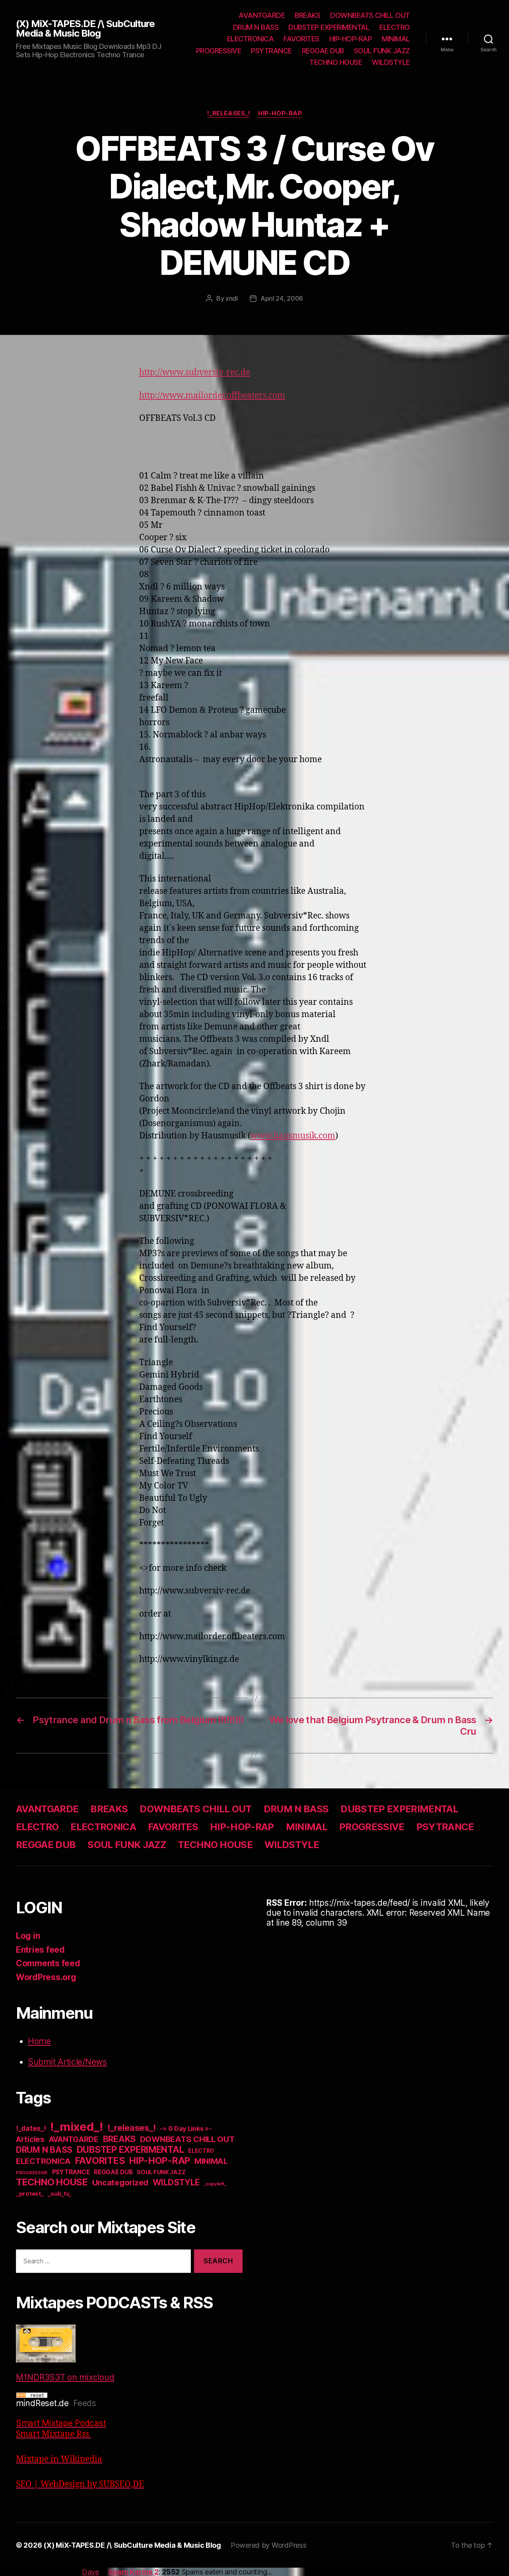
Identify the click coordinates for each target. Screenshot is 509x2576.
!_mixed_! (77, 2127)
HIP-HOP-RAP (351, 39)
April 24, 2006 (282, 298)
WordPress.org (46, 1977)
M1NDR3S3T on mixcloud (65, 2377)
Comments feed (48, 1963)
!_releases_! (229, 113)
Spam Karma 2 (133, 2572)
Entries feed (40, 1950)
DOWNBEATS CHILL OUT (370, 15)
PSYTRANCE (271, 51)
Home (39, 2041)
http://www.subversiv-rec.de (195, 373)
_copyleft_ (215, 2184)
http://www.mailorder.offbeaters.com (212, 396)
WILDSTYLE (391, 62)
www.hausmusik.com (293, 1136)
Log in (28, 1936)
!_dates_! (31, 2128)
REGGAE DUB (323, 51)
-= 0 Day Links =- (186, 2129)
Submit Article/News (67, 2062)
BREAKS (307, 15)
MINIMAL (396, 39)
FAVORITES (301, 39)
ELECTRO (395, 27)
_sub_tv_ (59, 2194)
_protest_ (30, 2194)
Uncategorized (120, 2183)
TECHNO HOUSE (336, 62)
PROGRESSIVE (219, 51)
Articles (30, 2139)
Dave (90, 2572)
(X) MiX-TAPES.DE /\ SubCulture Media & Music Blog (85, 29)
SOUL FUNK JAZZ (382, 51)
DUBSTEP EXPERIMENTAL (329, 27)
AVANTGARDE (262, 15)
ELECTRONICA (251, 39)
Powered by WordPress (269, 2545)
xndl (232, 298)
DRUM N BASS (256, 27)
